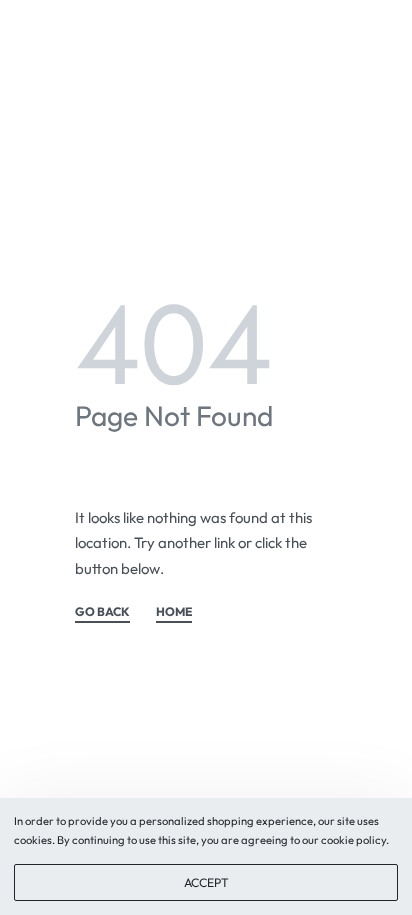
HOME (174, 612)
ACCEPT (206, 882)
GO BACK (102, 612)
